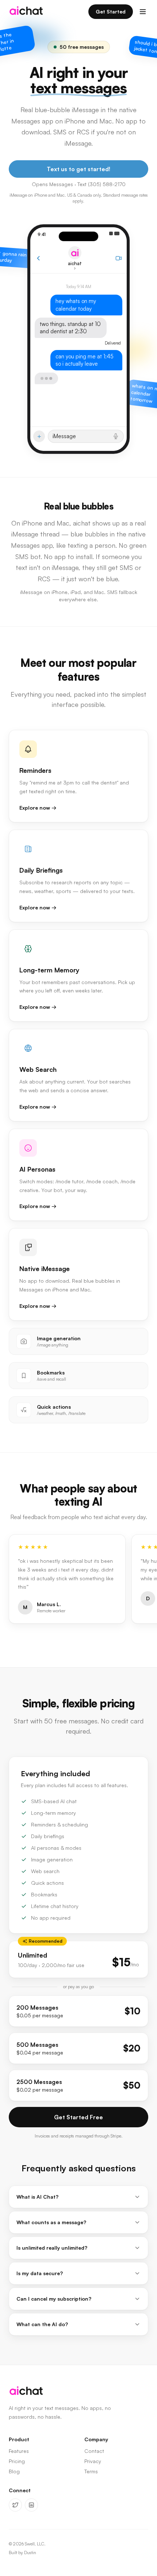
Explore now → (38, 808)
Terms (91, 2471)
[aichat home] (26, 12)
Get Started (111, 11)
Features (19, 2451)
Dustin (30, 2553)
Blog (14, 2471)
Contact (94, 2451)
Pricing (17, 2461)
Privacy (93, 2461)
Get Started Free (78, 2117)
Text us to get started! (78, 169)
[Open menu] (143, 12)
